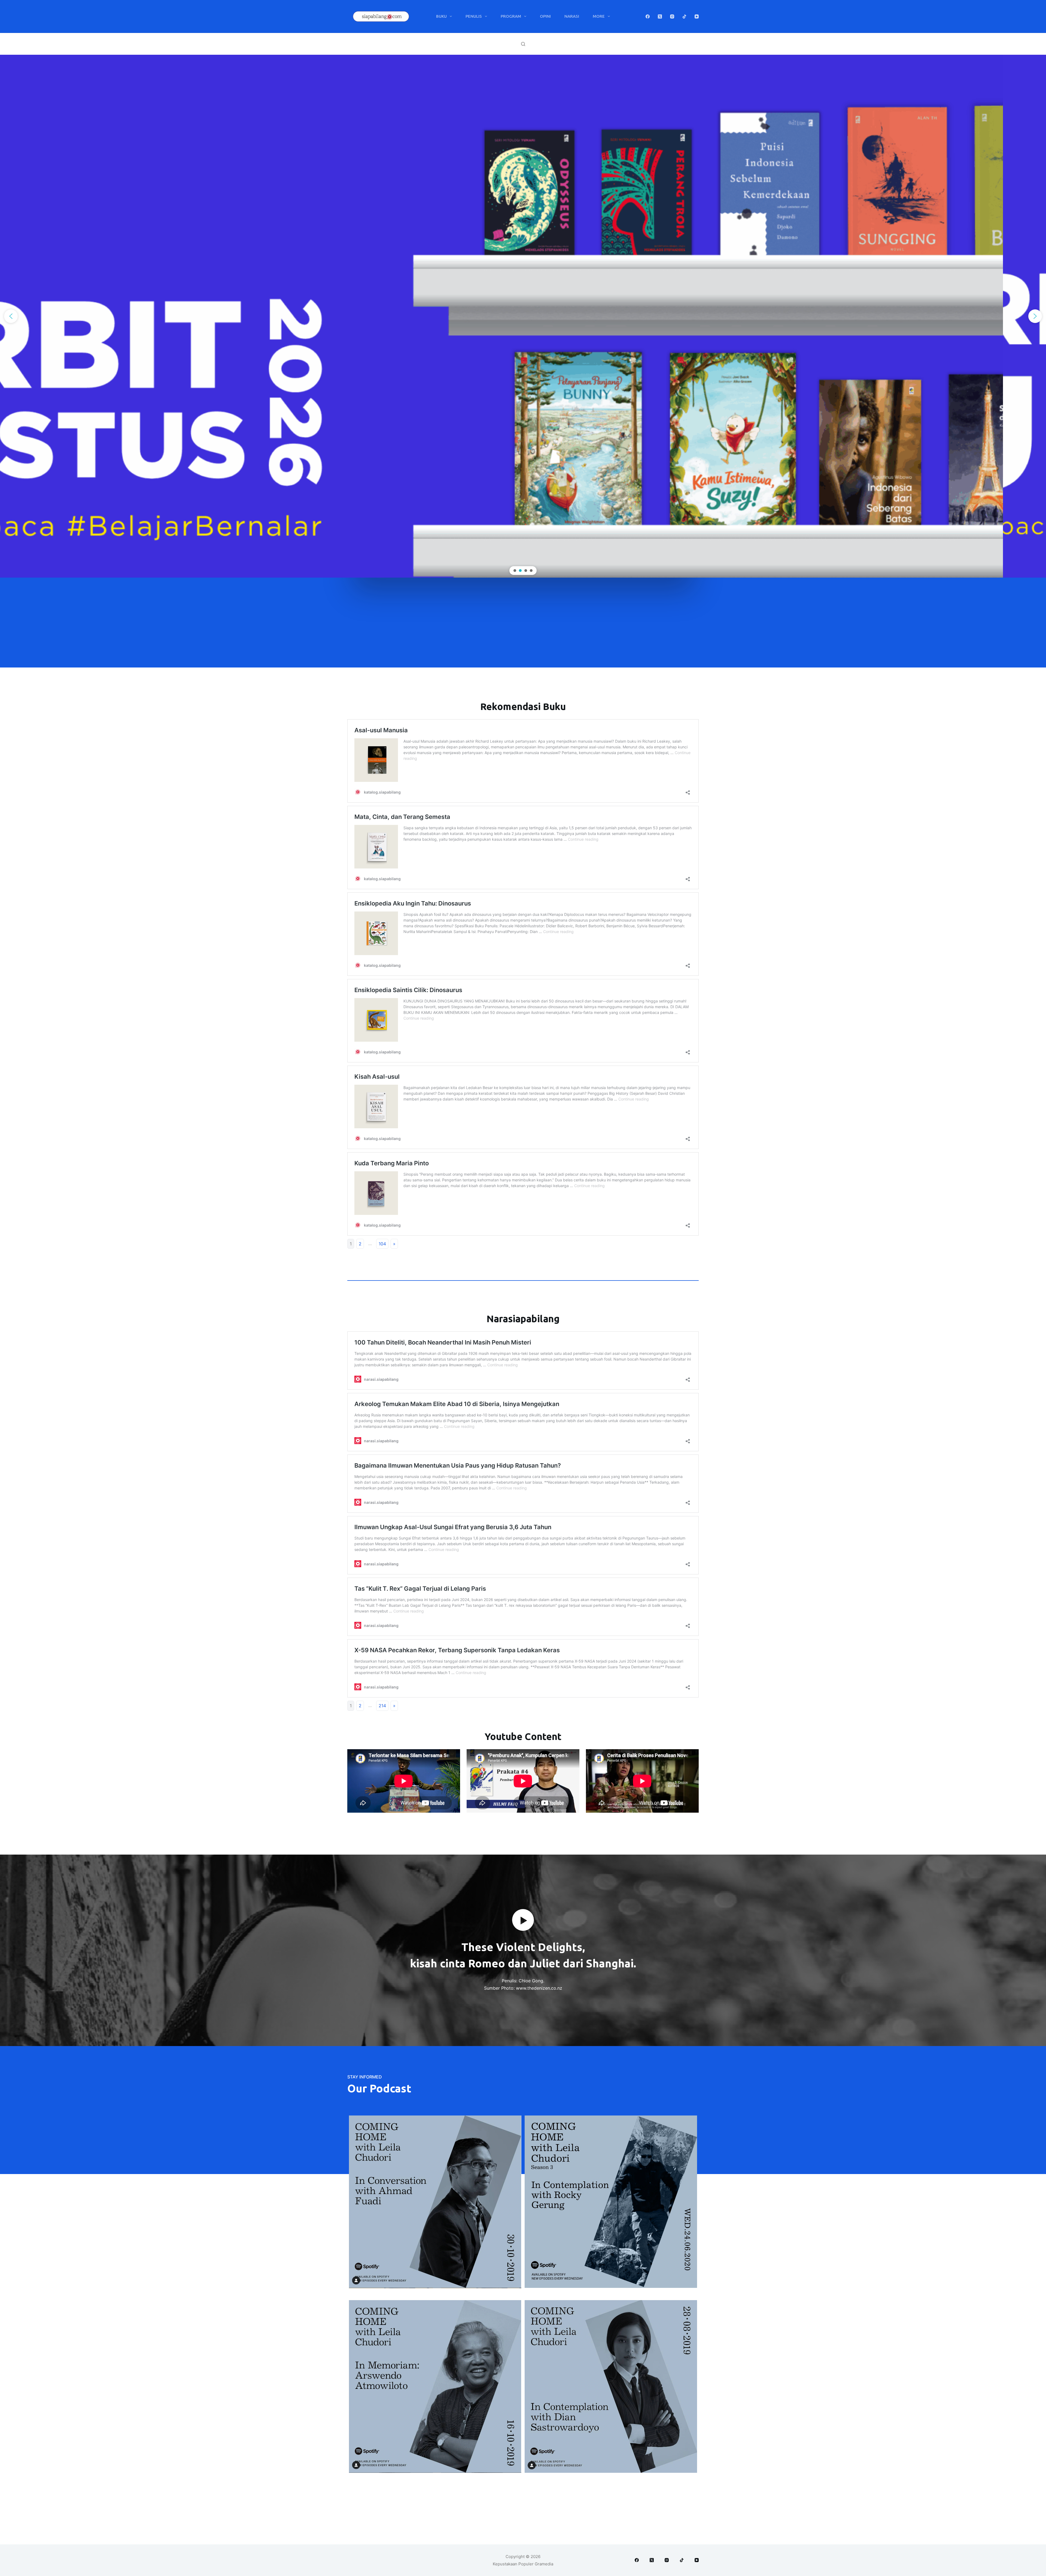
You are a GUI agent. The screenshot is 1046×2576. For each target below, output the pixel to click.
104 (382, 1244)
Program (511, 16)
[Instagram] (672, 16)
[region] (523, 316)
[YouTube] (697, 16)
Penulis (474, 16)
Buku (441, 16)
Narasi (572, 16)
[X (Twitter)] (660, 16)
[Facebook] (648, 16)
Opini (545, 16)
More (599, 16)
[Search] (523, 44)
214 (382, 1706)
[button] (523, 316)
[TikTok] (684, 16)
